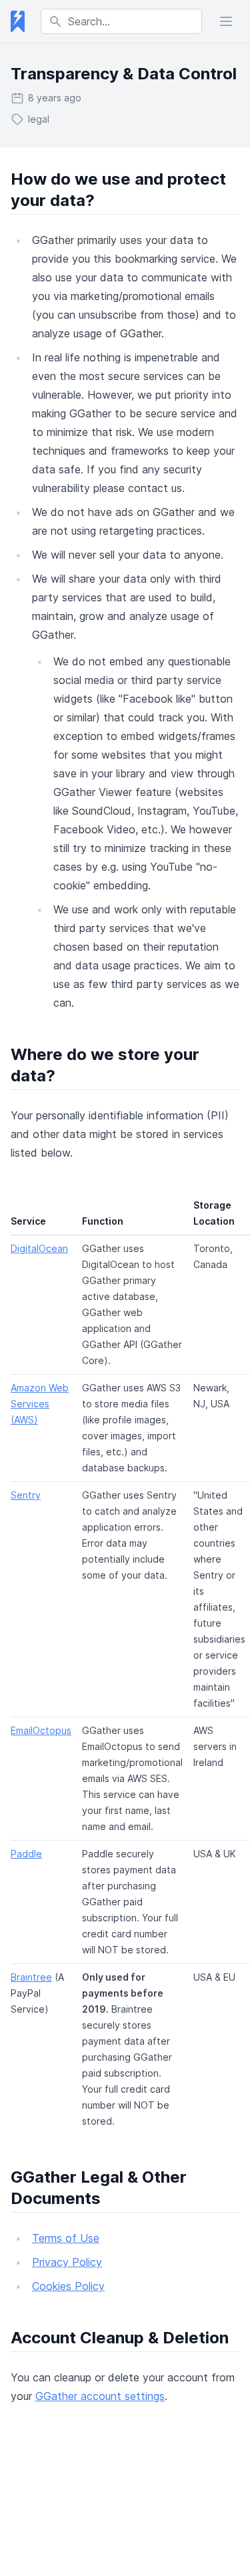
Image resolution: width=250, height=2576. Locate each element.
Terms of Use (66, 2238)
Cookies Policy (68, 2286)
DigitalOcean (39, 1248)
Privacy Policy (67, 2262)
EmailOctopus (41, 1730)
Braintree (31, 1977)
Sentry (26, 1495)
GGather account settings (100, 2396)
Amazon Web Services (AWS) (40, 1404)
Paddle (26, 1854)
